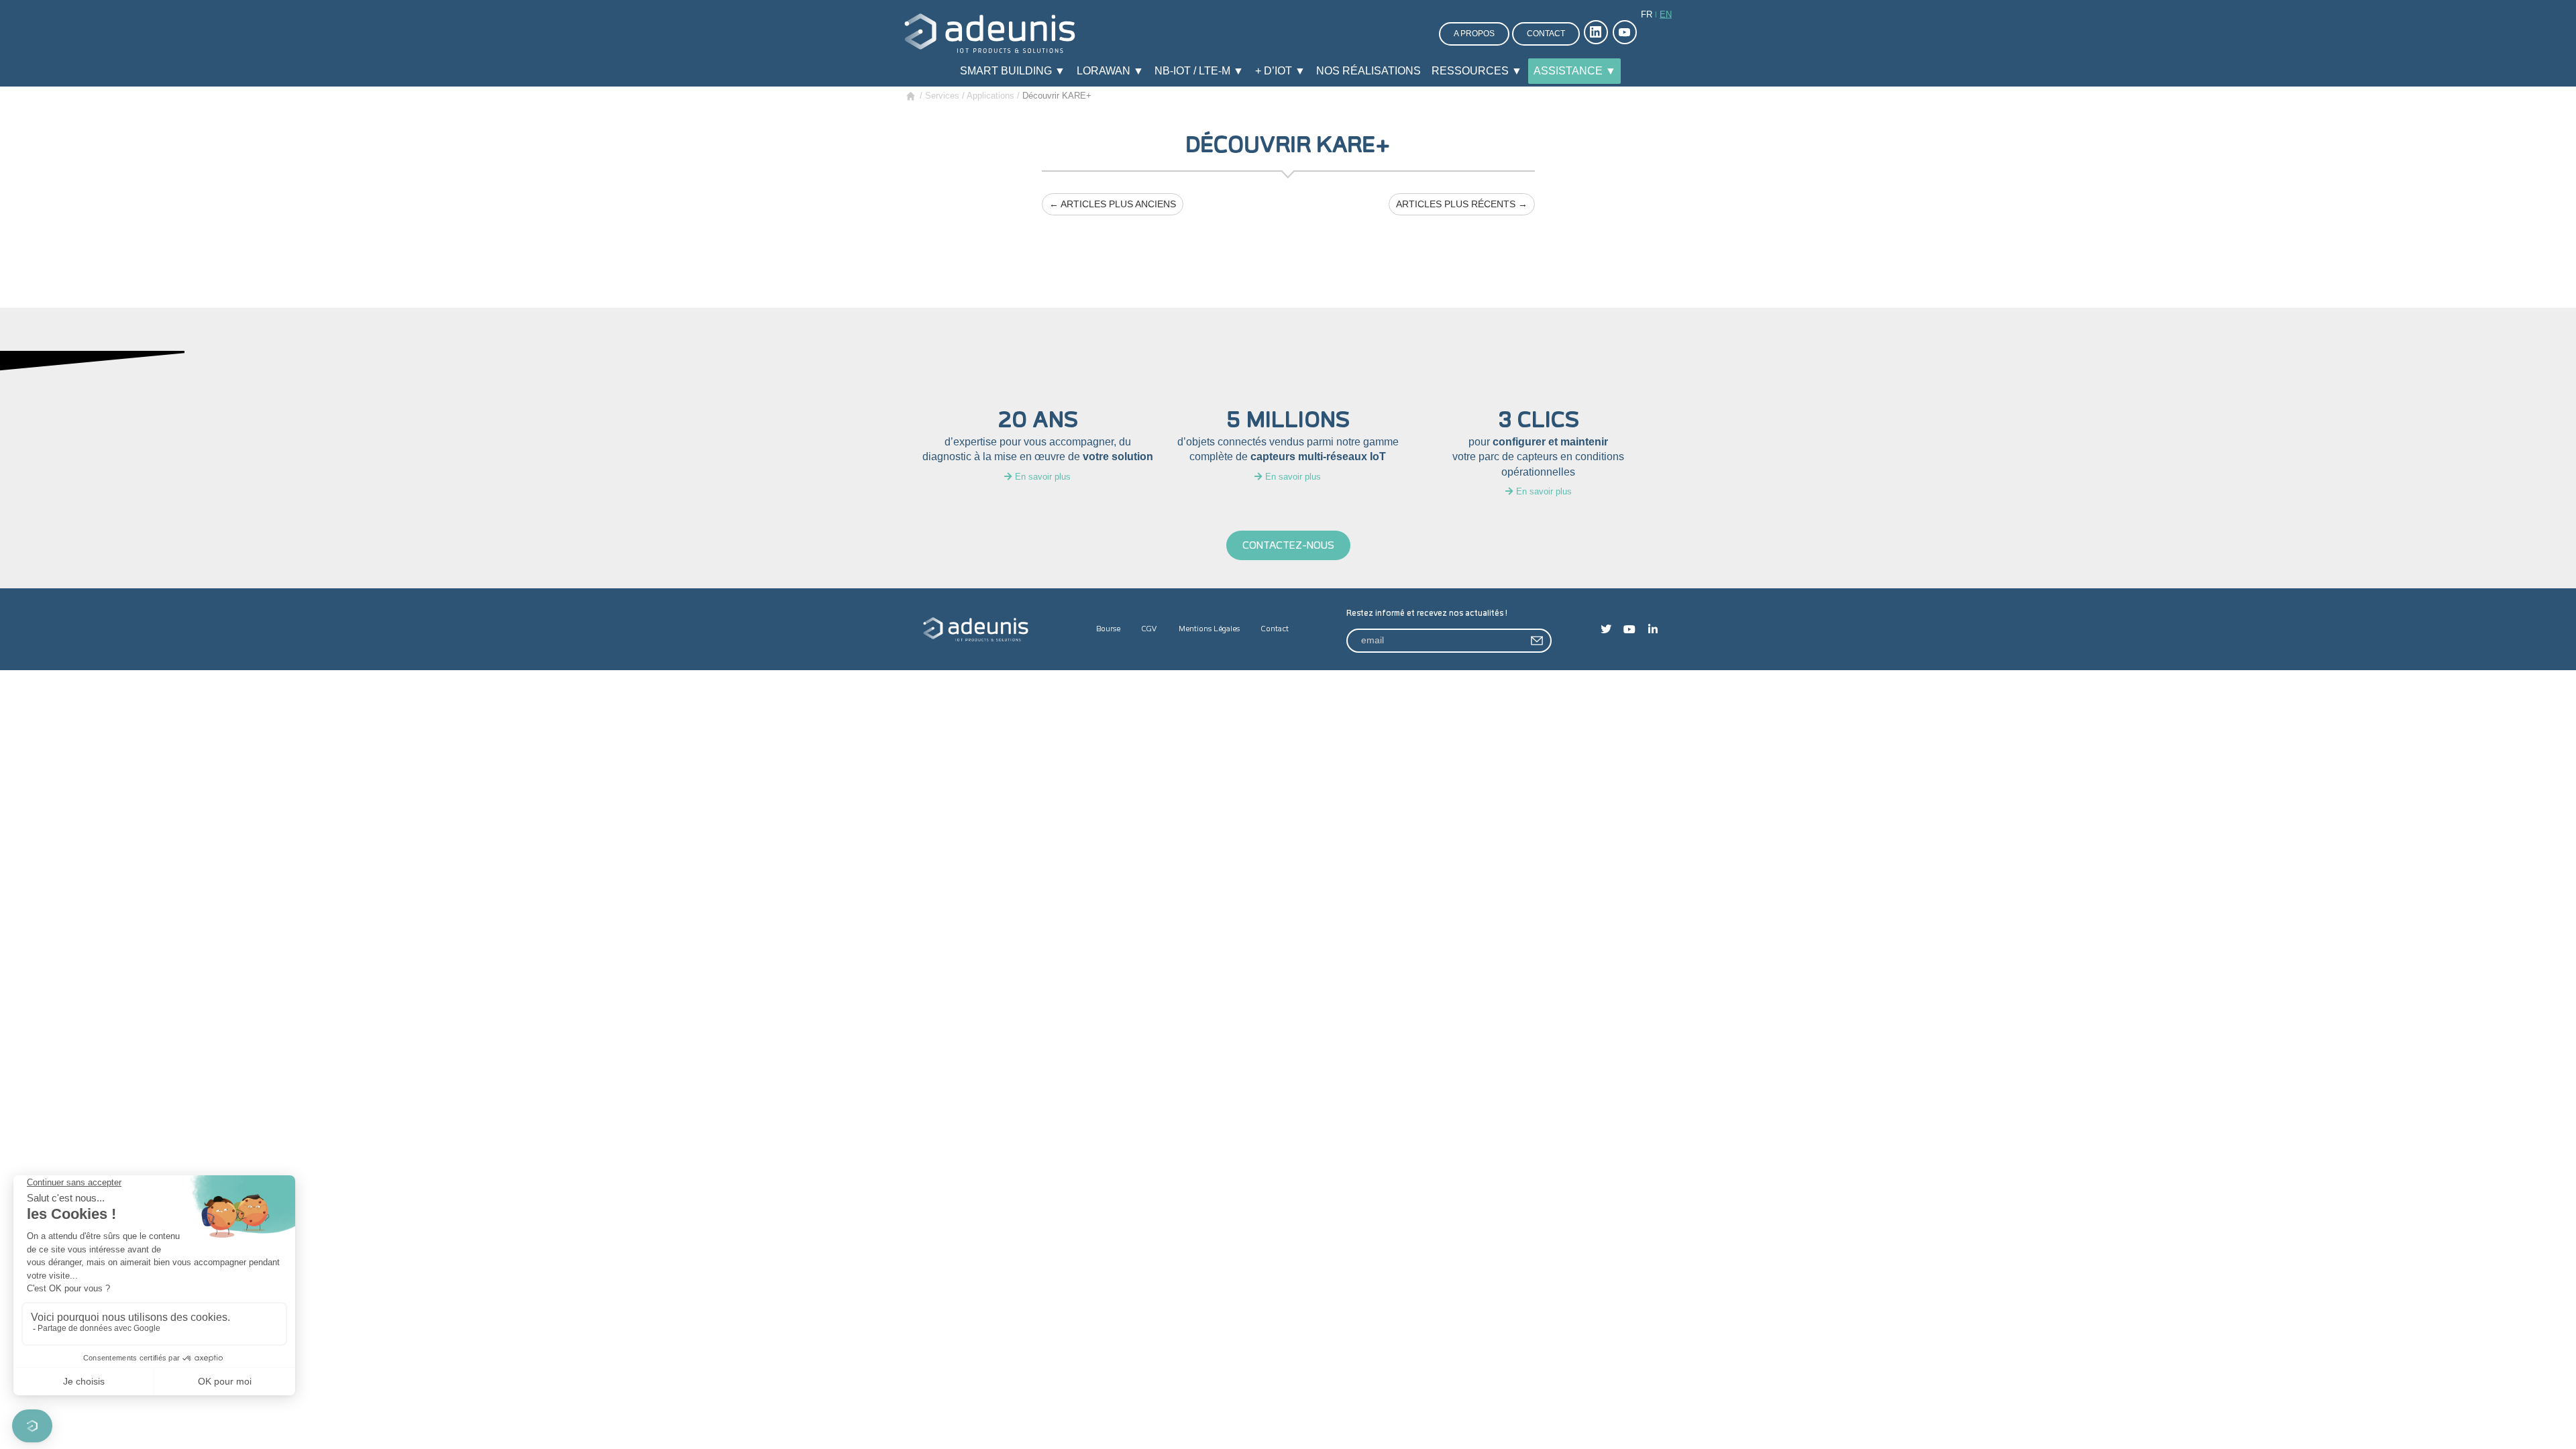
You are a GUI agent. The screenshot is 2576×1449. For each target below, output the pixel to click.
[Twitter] (1606, 629)
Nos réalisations (1368, 71)
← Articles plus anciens (1113, 204)
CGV (1149, 629)
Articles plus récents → (1462, 204)
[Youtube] (1629, 629)
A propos (1474, 34)
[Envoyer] (1538, 641)
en (1666, 14)
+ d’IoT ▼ (1280, 71)
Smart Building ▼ (1013, 71)
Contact (1546, 34)
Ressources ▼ (1477, 71)
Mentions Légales (1209, 629)
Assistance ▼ (1575, 71)
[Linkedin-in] (1653, 629)
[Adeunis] (990, 33)
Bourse (1108, 629)
